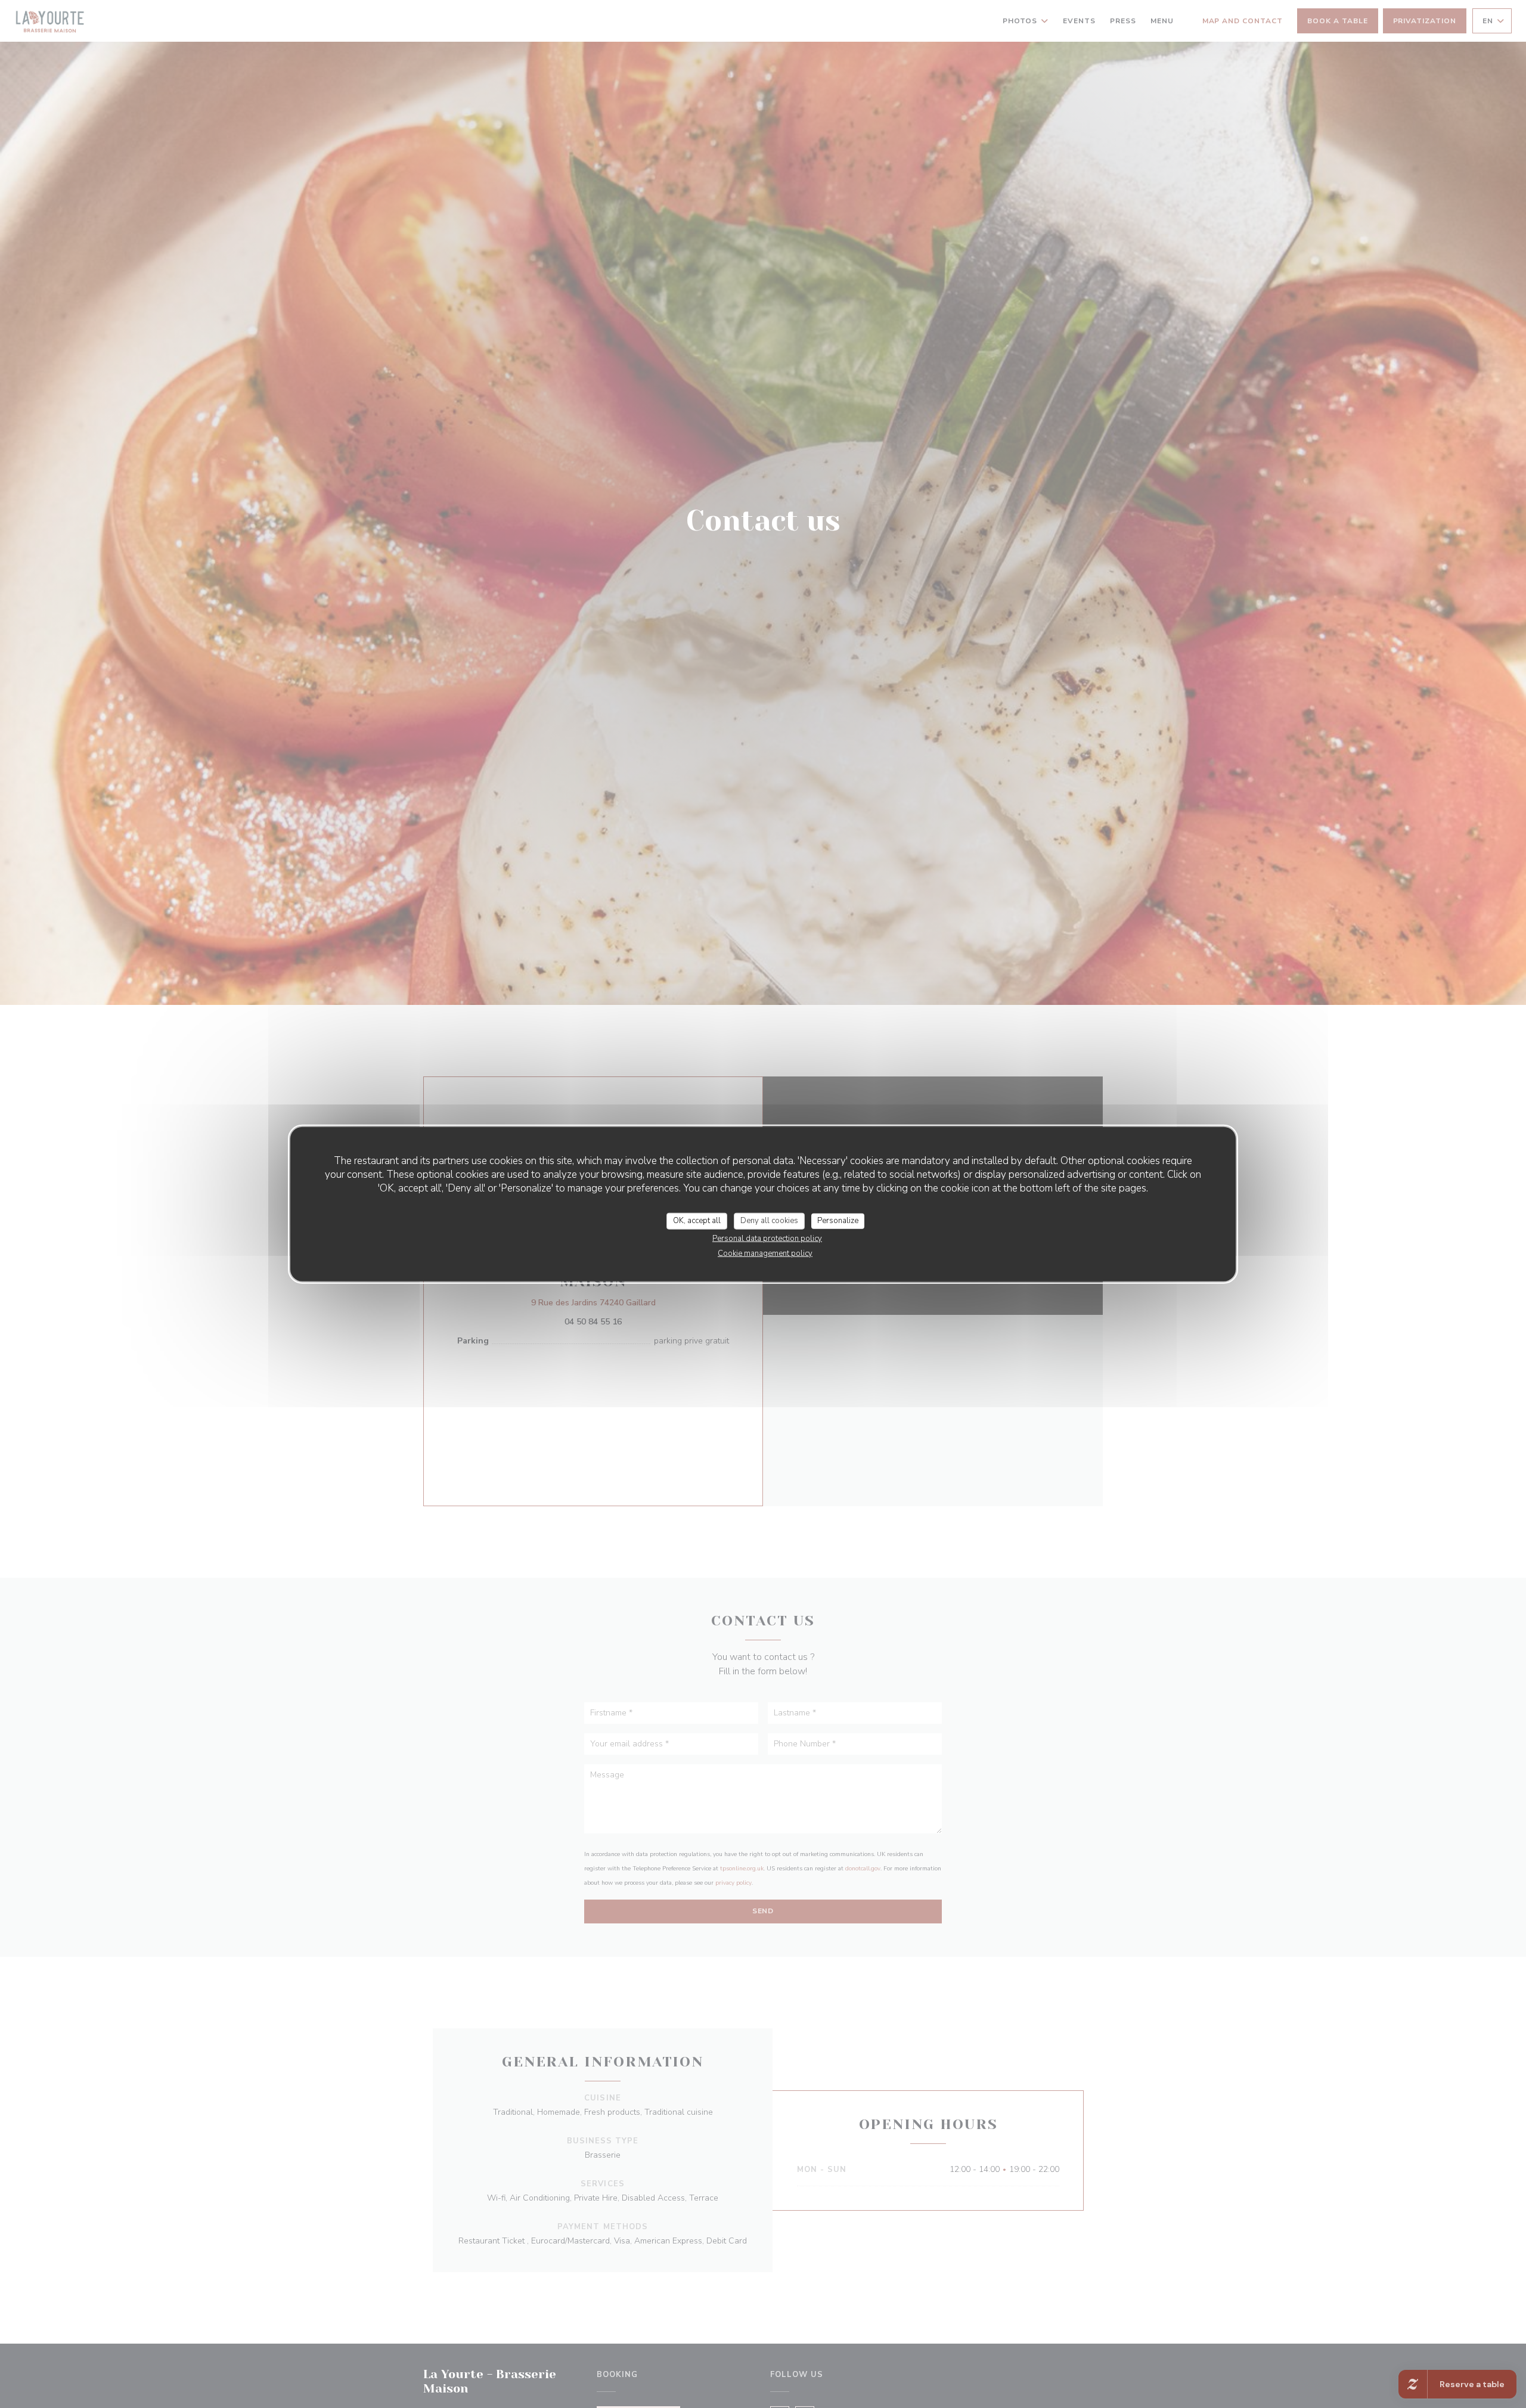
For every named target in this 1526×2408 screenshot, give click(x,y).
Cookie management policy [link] (765, 1253)
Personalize (838, 1221)
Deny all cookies (769, 1221)
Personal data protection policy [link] (767, 1238)
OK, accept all (697, 1221)
